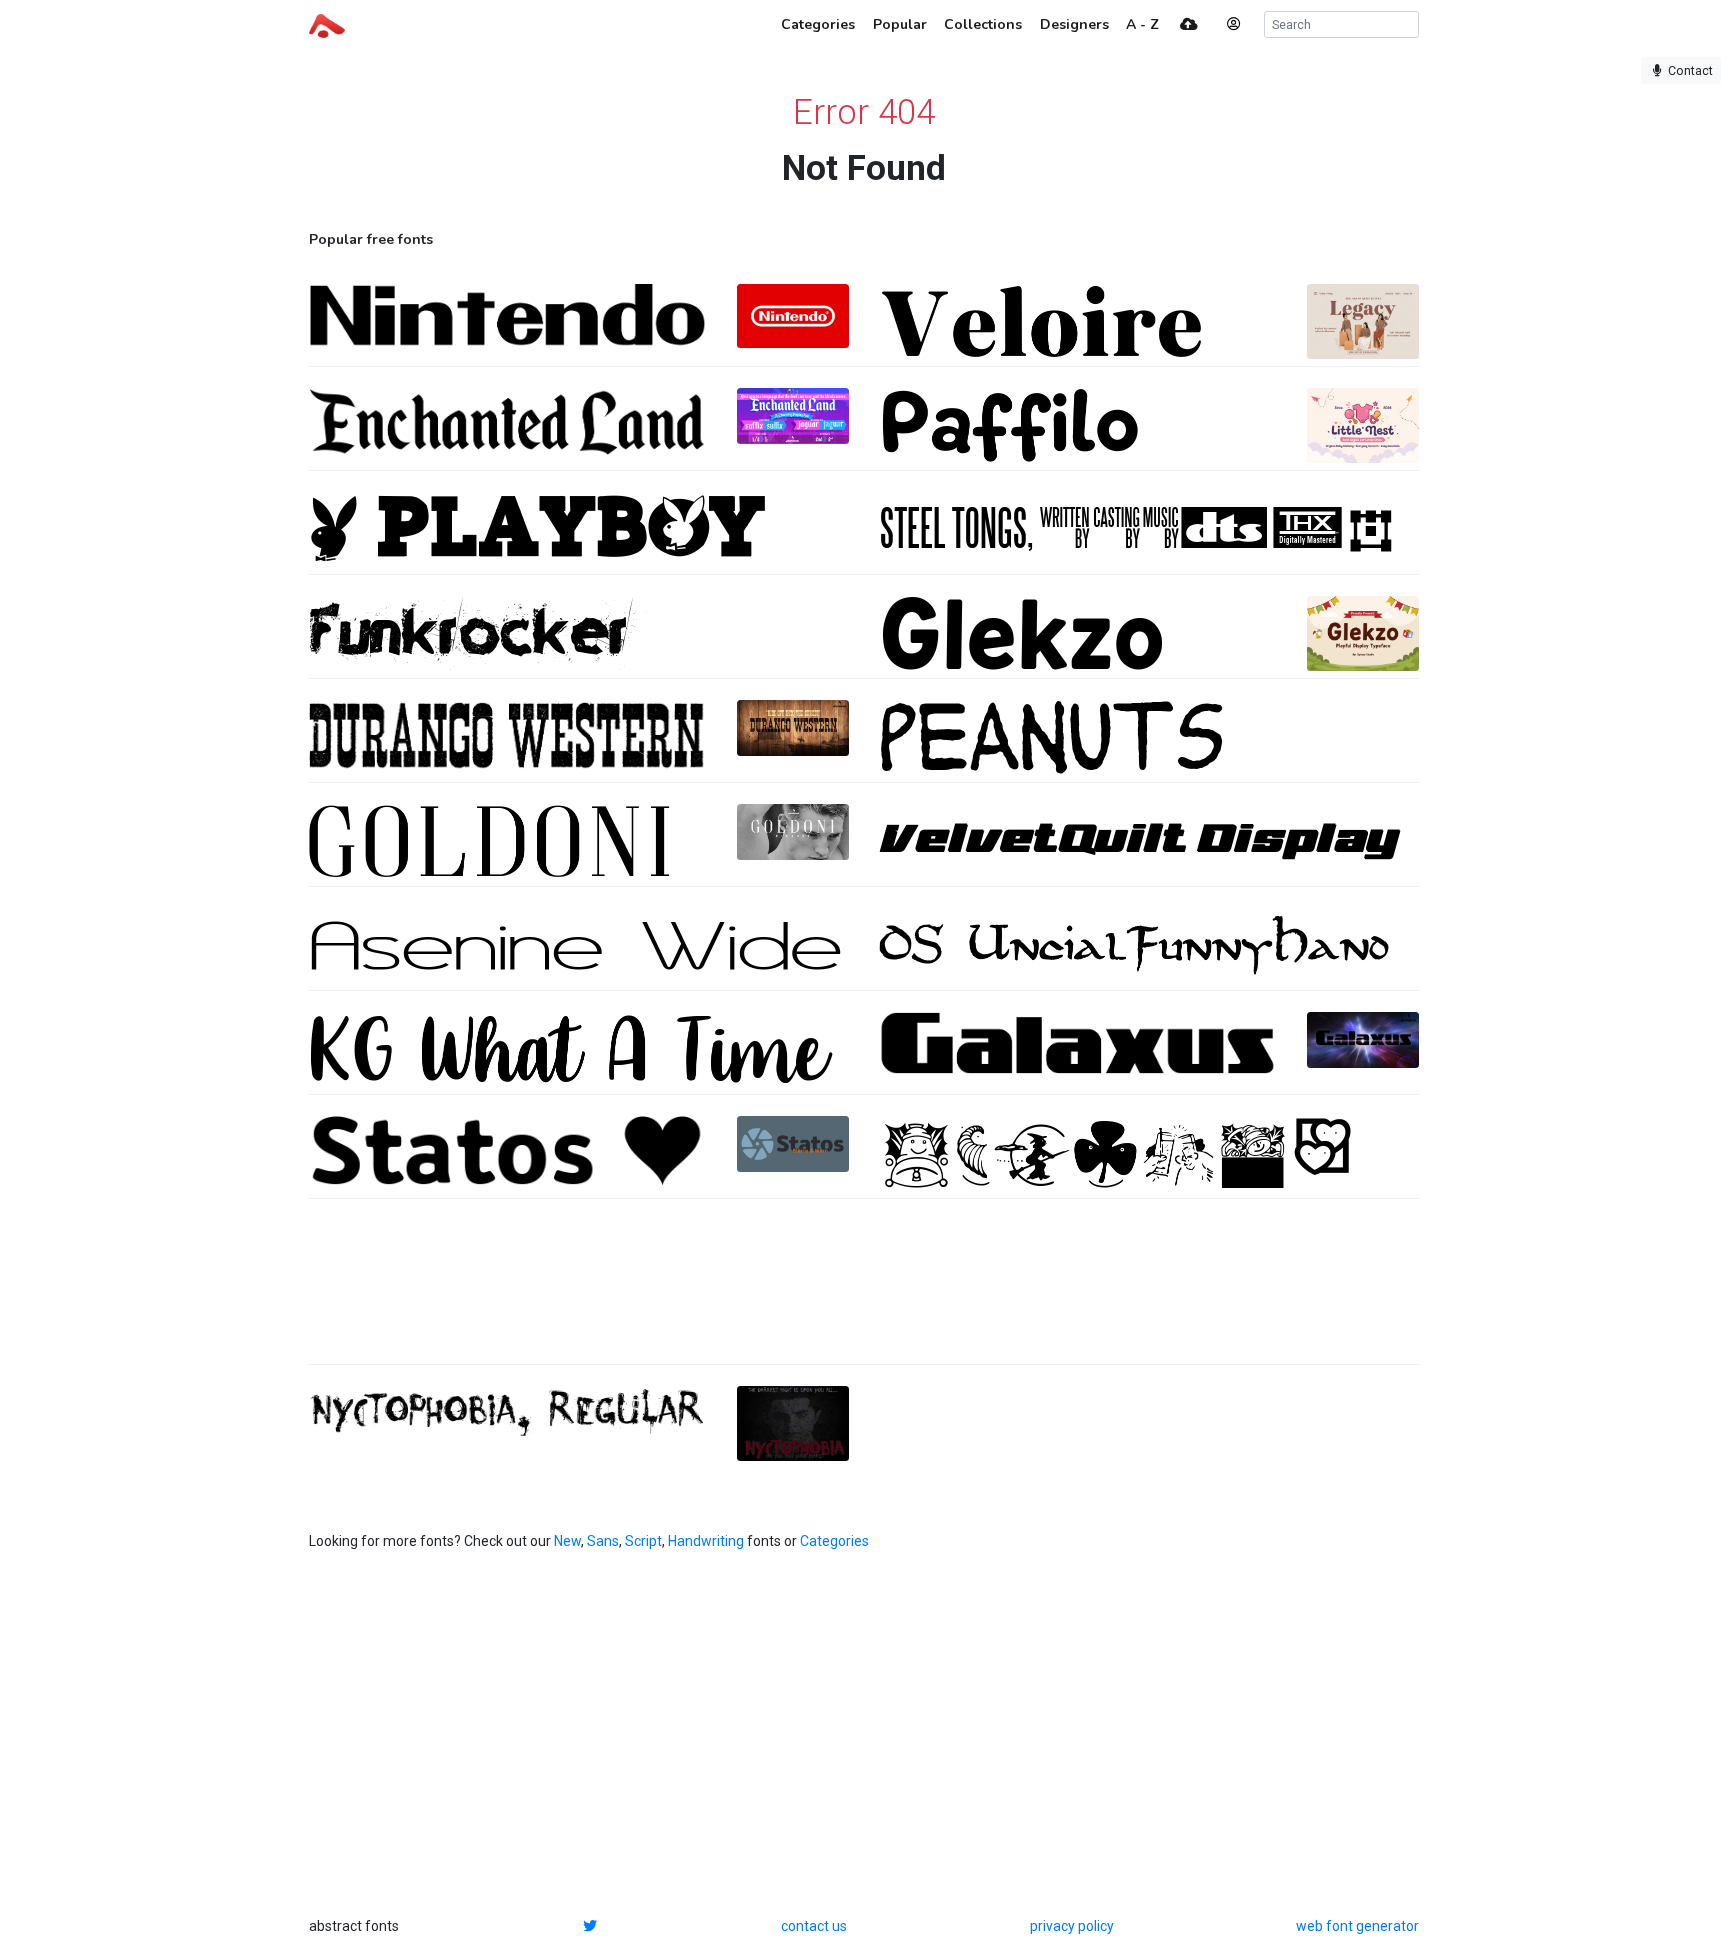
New (567, 1541)
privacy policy (1072, 1926)
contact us (814, 1926)
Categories (834, 1541)
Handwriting (706, 1541)
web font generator (1357, 1926)
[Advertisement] (864, 1292)
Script (643, 1541)
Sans (603, 1541)
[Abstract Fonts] (327, 24)
